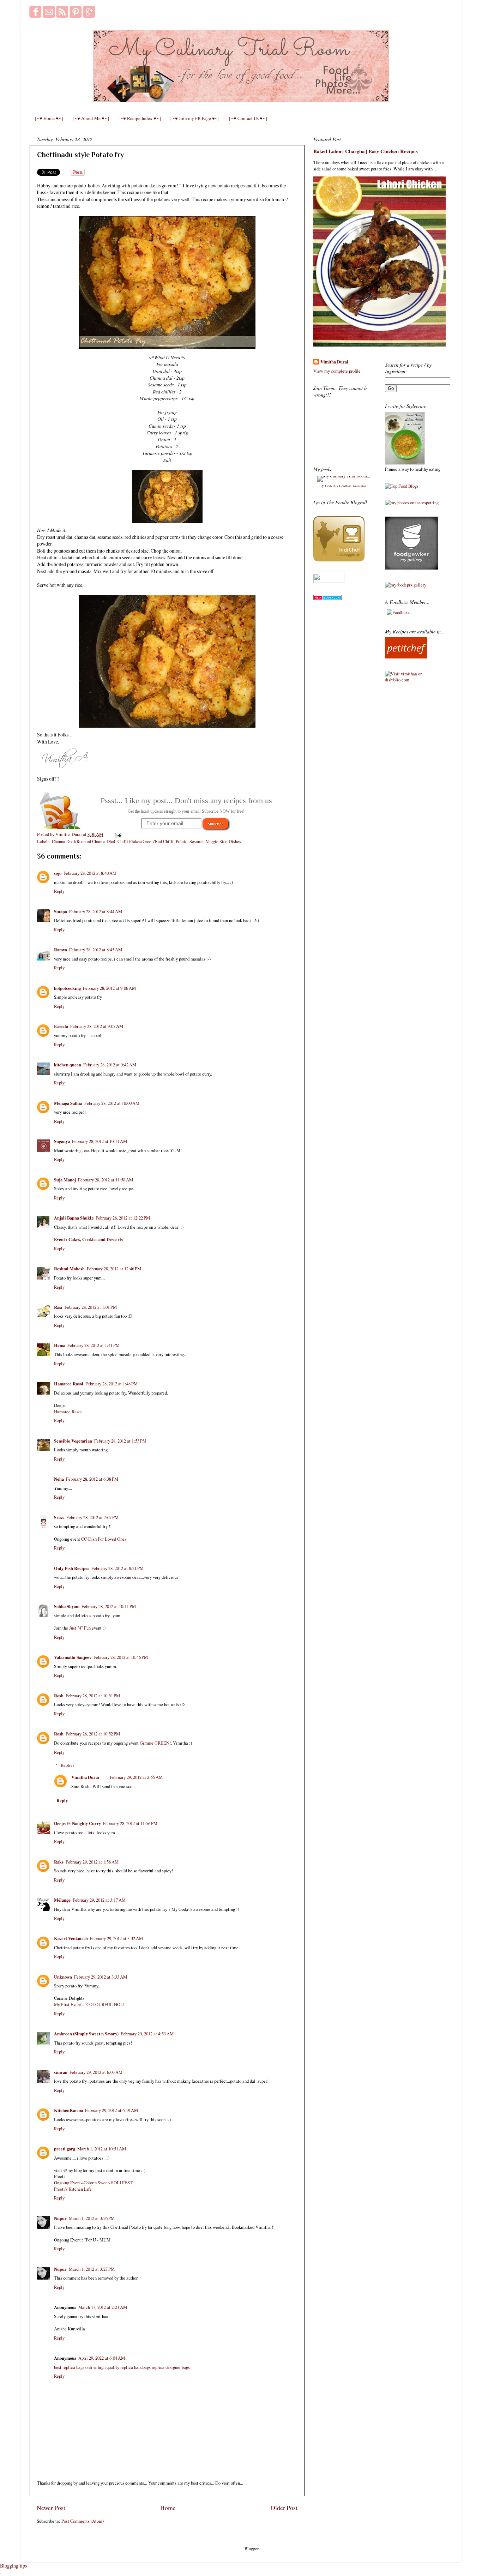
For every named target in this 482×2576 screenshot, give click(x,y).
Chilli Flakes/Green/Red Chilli (146, 841)
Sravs (59, 1517)
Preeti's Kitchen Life (73, 2189)
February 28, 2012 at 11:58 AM (106, 1180)
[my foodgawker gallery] (411, 568)
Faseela (61, 1026)
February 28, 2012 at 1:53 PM (120, 1441)
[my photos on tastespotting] (412, 503)
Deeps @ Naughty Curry (77, 1823)
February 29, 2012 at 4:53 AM (147, 2034)
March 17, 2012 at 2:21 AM (103, 2307)
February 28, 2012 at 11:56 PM (130, 1823)
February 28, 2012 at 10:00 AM (112, 1103)
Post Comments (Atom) (83, 2521)
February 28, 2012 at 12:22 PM (123, 1218)
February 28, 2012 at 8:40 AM (90, 873)
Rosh (59, 1696)
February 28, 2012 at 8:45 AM (96, 950)
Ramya (61, 950)
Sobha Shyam (67, 1606)
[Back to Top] (8, 2567)
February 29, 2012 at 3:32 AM (116, 1939)
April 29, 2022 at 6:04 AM (102, 2358)
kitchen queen (68, 1065)
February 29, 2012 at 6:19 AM (112, 2110)
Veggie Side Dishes (223, 841)
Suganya (62, 1141)
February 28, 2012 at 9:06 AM (109, 988)
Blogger (251, 2549)
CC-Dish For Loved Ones (104, 1539)
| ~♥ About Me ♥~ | (91, 118)
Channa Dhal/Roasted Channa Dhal (84, 841)
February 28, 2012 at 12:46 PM (114, 1269)
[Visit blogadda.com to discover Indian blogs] (327, 599)
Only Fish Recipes (72, 1568)
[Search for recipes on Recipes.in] (402, 486)
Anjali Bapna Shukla (74, 1218)
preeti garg (65, 2149)
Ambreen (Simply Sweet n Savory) (86, 2034)
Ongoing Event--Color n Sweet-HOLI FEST (93, 2183)
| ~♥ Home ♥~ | (49, 118)
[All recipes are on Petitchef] (406, 657)
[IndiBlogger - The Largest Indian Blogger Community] (339, 560)
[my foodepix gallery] (406, 585)
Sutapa (61, 911)
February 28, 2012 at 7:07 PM (92, 1518)
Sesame (197, 841)
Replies (68, 1765)
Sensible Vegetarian (73, 1441)
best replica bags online (75, 2367)
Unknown (63, 1977)
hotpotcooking (67, 988)
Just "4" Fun (80, 1628)
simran (61, 2072)
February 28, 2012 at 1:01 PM (91, 1307)
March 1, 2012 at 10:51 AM (102, 2149)
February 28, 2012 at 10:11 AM (100, 1141)
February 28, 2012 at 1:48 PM (112, 1384)
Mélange (62, 1900)
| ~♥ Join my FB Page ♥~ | (195, 118)
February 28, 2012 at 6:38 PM (92, 1479)
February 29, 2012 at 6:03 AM (96, 2072)
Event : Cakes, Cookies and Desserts (88, 1239)
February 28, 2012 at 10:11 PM (109, 1606)
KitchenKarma (68, 2110)
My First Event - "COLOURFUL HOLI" (90, 2005)
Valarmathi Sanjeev (73, 1657)
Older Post (284, 2508)
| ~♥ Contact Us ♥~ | (248, 118)
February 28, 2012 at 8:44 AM (96, 912)
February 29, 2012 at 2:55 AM (136, 1777)
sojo (58, 873)
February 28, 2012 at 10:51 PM (93, 1696)
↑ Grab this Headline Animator (344, 486)
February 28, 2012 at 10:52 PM (93, 1734)
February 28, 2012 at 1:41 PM (94, 1345)
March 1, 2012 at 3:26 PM (92, 2218)
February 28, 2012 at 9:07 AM (97, 1026)
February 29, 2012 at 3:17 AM (99, 1900)
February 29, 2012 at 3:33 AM (101, 1977)
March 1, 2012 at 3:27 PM (92, 2269)
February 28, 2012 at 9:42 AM (110, 1065)
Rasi (58, 1307)
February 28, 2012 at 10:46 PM (121, 1657)
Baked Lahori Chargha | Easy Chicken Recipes (366, 151)
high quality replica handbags (124, 2367)
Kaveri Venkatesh (71, 1938)
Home (168, 2508)
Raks (59, 1862)
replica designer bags (171, 2367)
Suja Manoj (65, 1180)
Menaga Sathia (68, 1103)
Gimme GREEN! (155, 1743)
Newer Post (51, 2508)
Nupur (60, 2218)
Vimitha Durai (85, 1777)
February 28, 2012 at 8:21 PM (118, 1568)
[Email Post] (117, 834)
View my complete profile (337, 371)
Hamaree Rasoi (69, 1384)
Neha (59, 1479)
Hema (60, 1345)
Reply (59, 891)
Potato (182, 841)
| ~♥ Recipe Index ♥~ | (140, 118)
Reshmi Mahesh (69, 1269)
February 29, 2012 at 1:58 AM (92, 1862)
